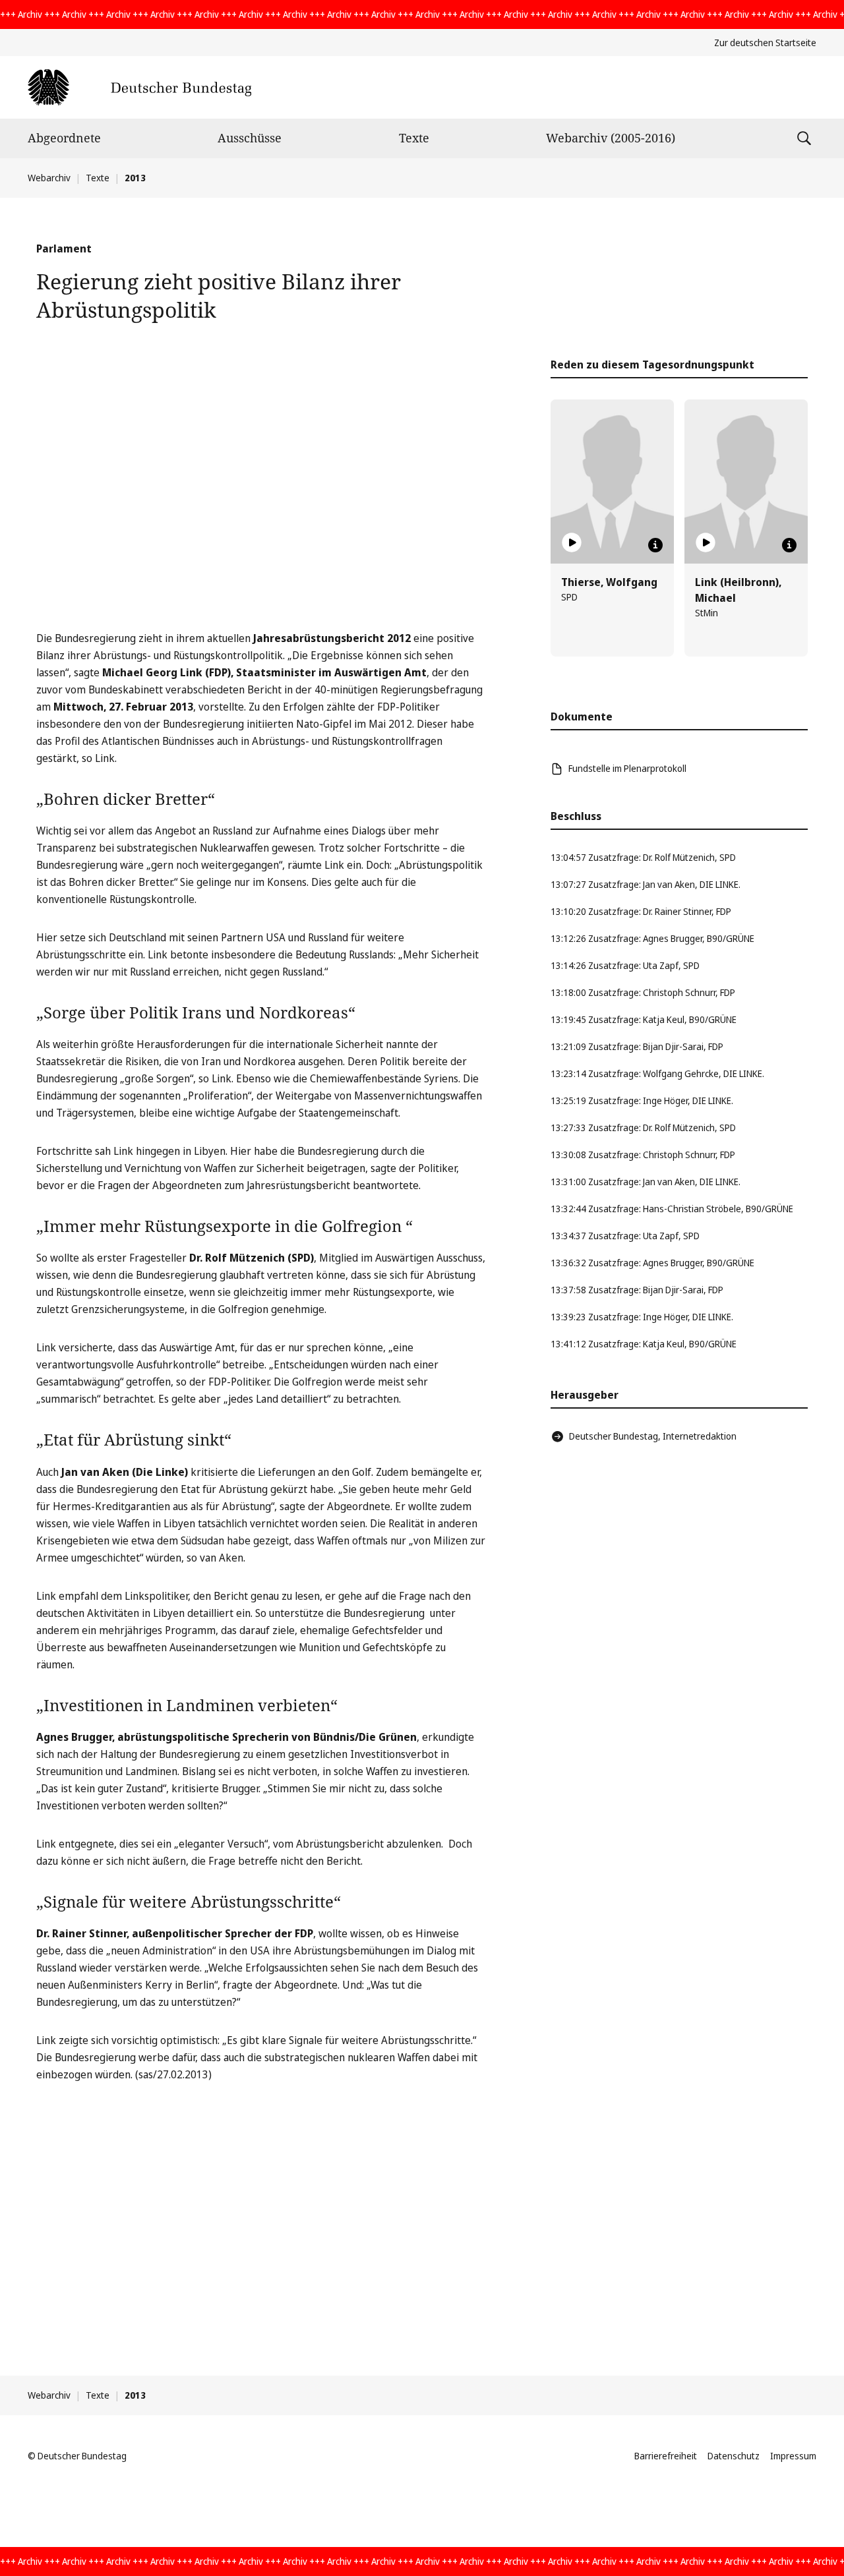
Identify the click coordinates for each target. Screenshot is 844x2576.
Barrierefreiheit (666, 2456)
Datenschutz (734, 2456)
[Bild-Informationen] (655, 545)
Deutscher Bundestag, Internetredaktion (653, 1436)
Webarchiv (49, 178)
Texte (414, 138)
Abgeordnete (64, 138)
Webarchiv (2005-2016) (611, 138)
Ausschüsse (250, 138)
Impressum (793, 2456)
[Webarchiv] (139, 87)
